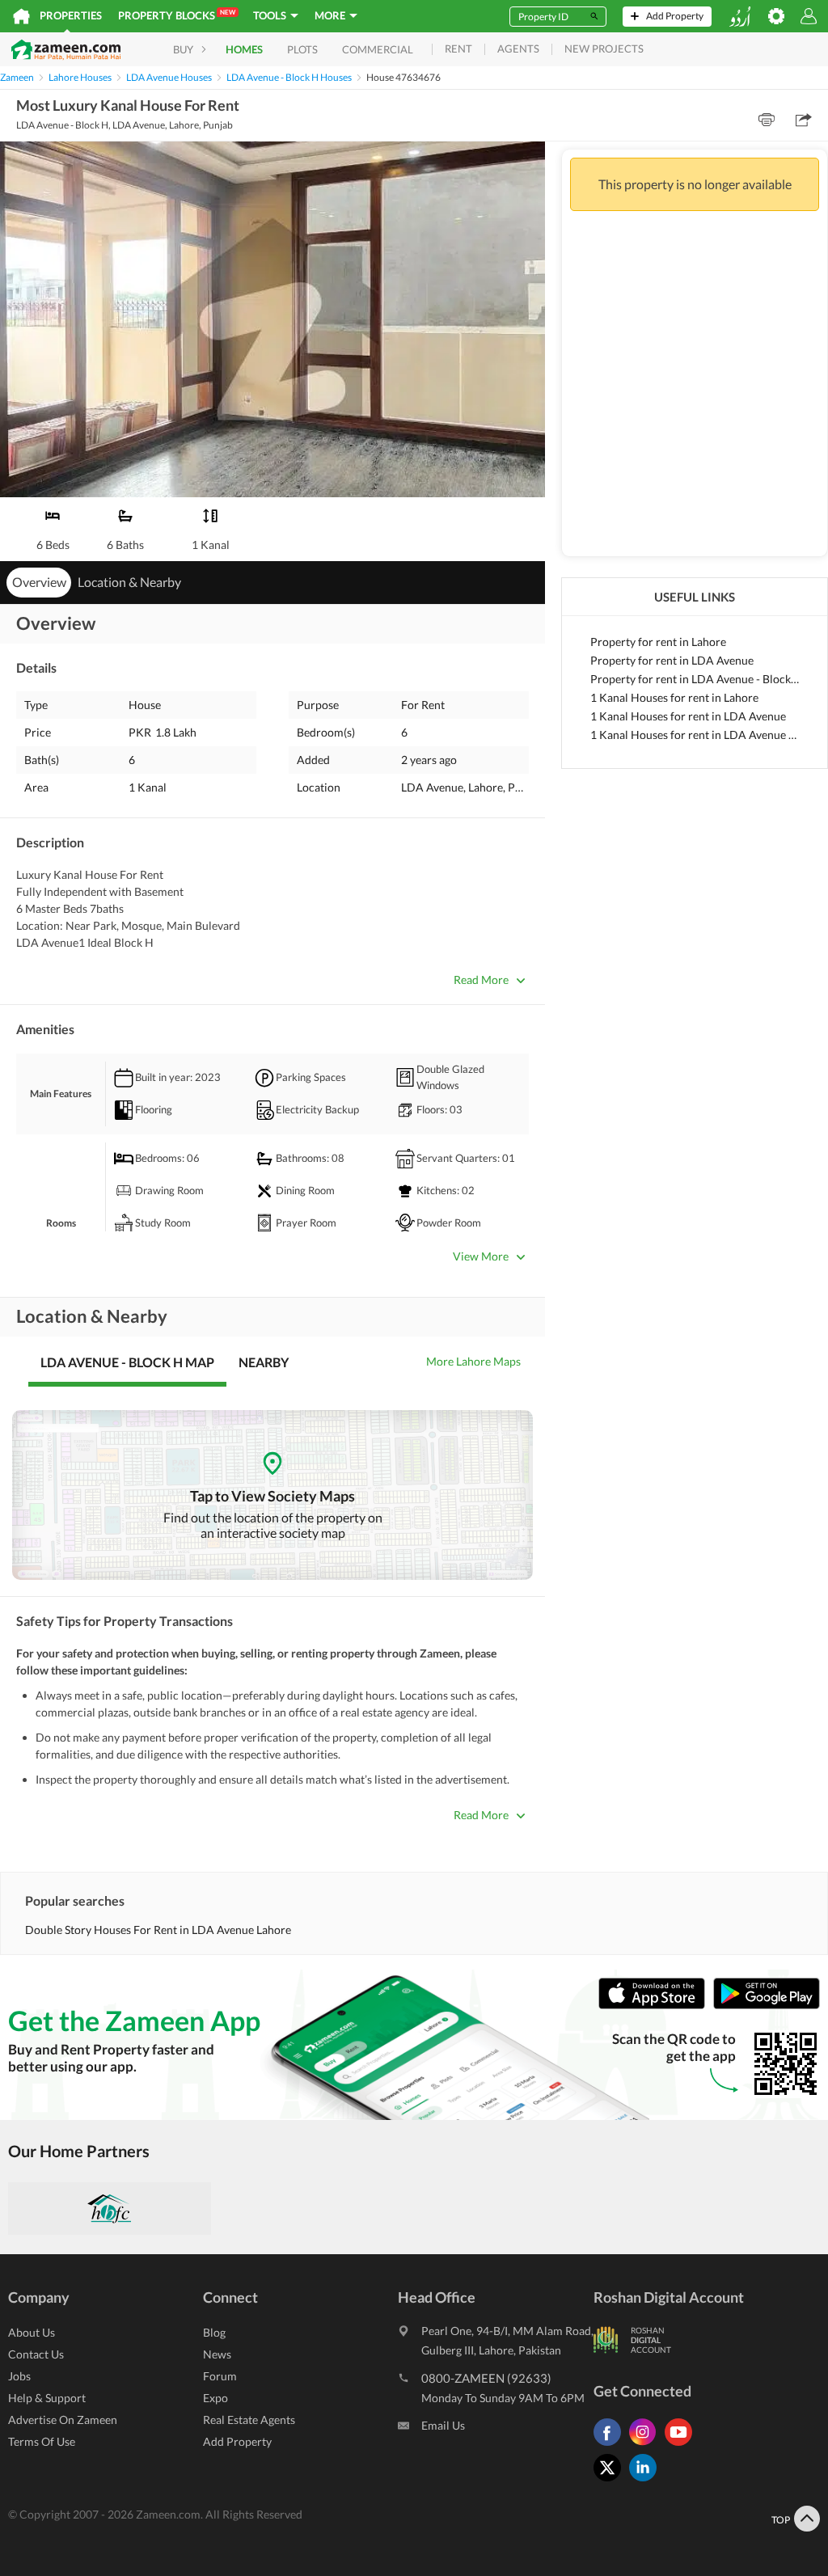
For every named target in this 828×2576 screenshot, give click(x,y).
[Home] (21, 16)
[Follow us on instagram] (647, 2445)
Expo (215, 2398)
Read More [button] (481, 980)
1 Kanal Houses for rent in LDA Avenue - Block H (695, 735)
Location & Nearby (129, 582)
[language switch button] (740, 17)
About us (32, 2332)
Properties (71, 15)
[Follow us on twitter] (611, 2481)
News (217, 2354)
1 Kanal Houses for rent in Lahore (674, 697)
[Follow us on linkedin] (647, 2481)
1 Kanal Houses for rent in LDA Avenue (688, 716)
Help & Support (47, 2398)
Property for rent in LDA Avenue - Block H (695, 679)
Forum (220, 2376)
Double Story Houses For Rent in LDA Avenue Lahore (158, 1930)
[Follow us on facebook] (611, 2445)
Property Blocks (177, 15)
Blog (214, 2332)
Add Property (237, 2441)
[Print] (767, 120)
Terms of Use (42, 2441)
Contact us (36, 2354)
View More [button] (481, 1256)
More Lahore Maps (473, 1361)
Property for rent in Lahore (658, 642)
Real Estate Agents (249, 2420)
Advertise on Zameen (63, 2420)
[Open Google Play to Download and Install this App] (767, 2006)
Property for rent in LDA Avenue (672, 660)
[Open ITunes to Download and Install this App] (656, 2006)
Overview (39, 582)
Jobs (19, 2376)
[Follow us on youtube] (682, 2445)
